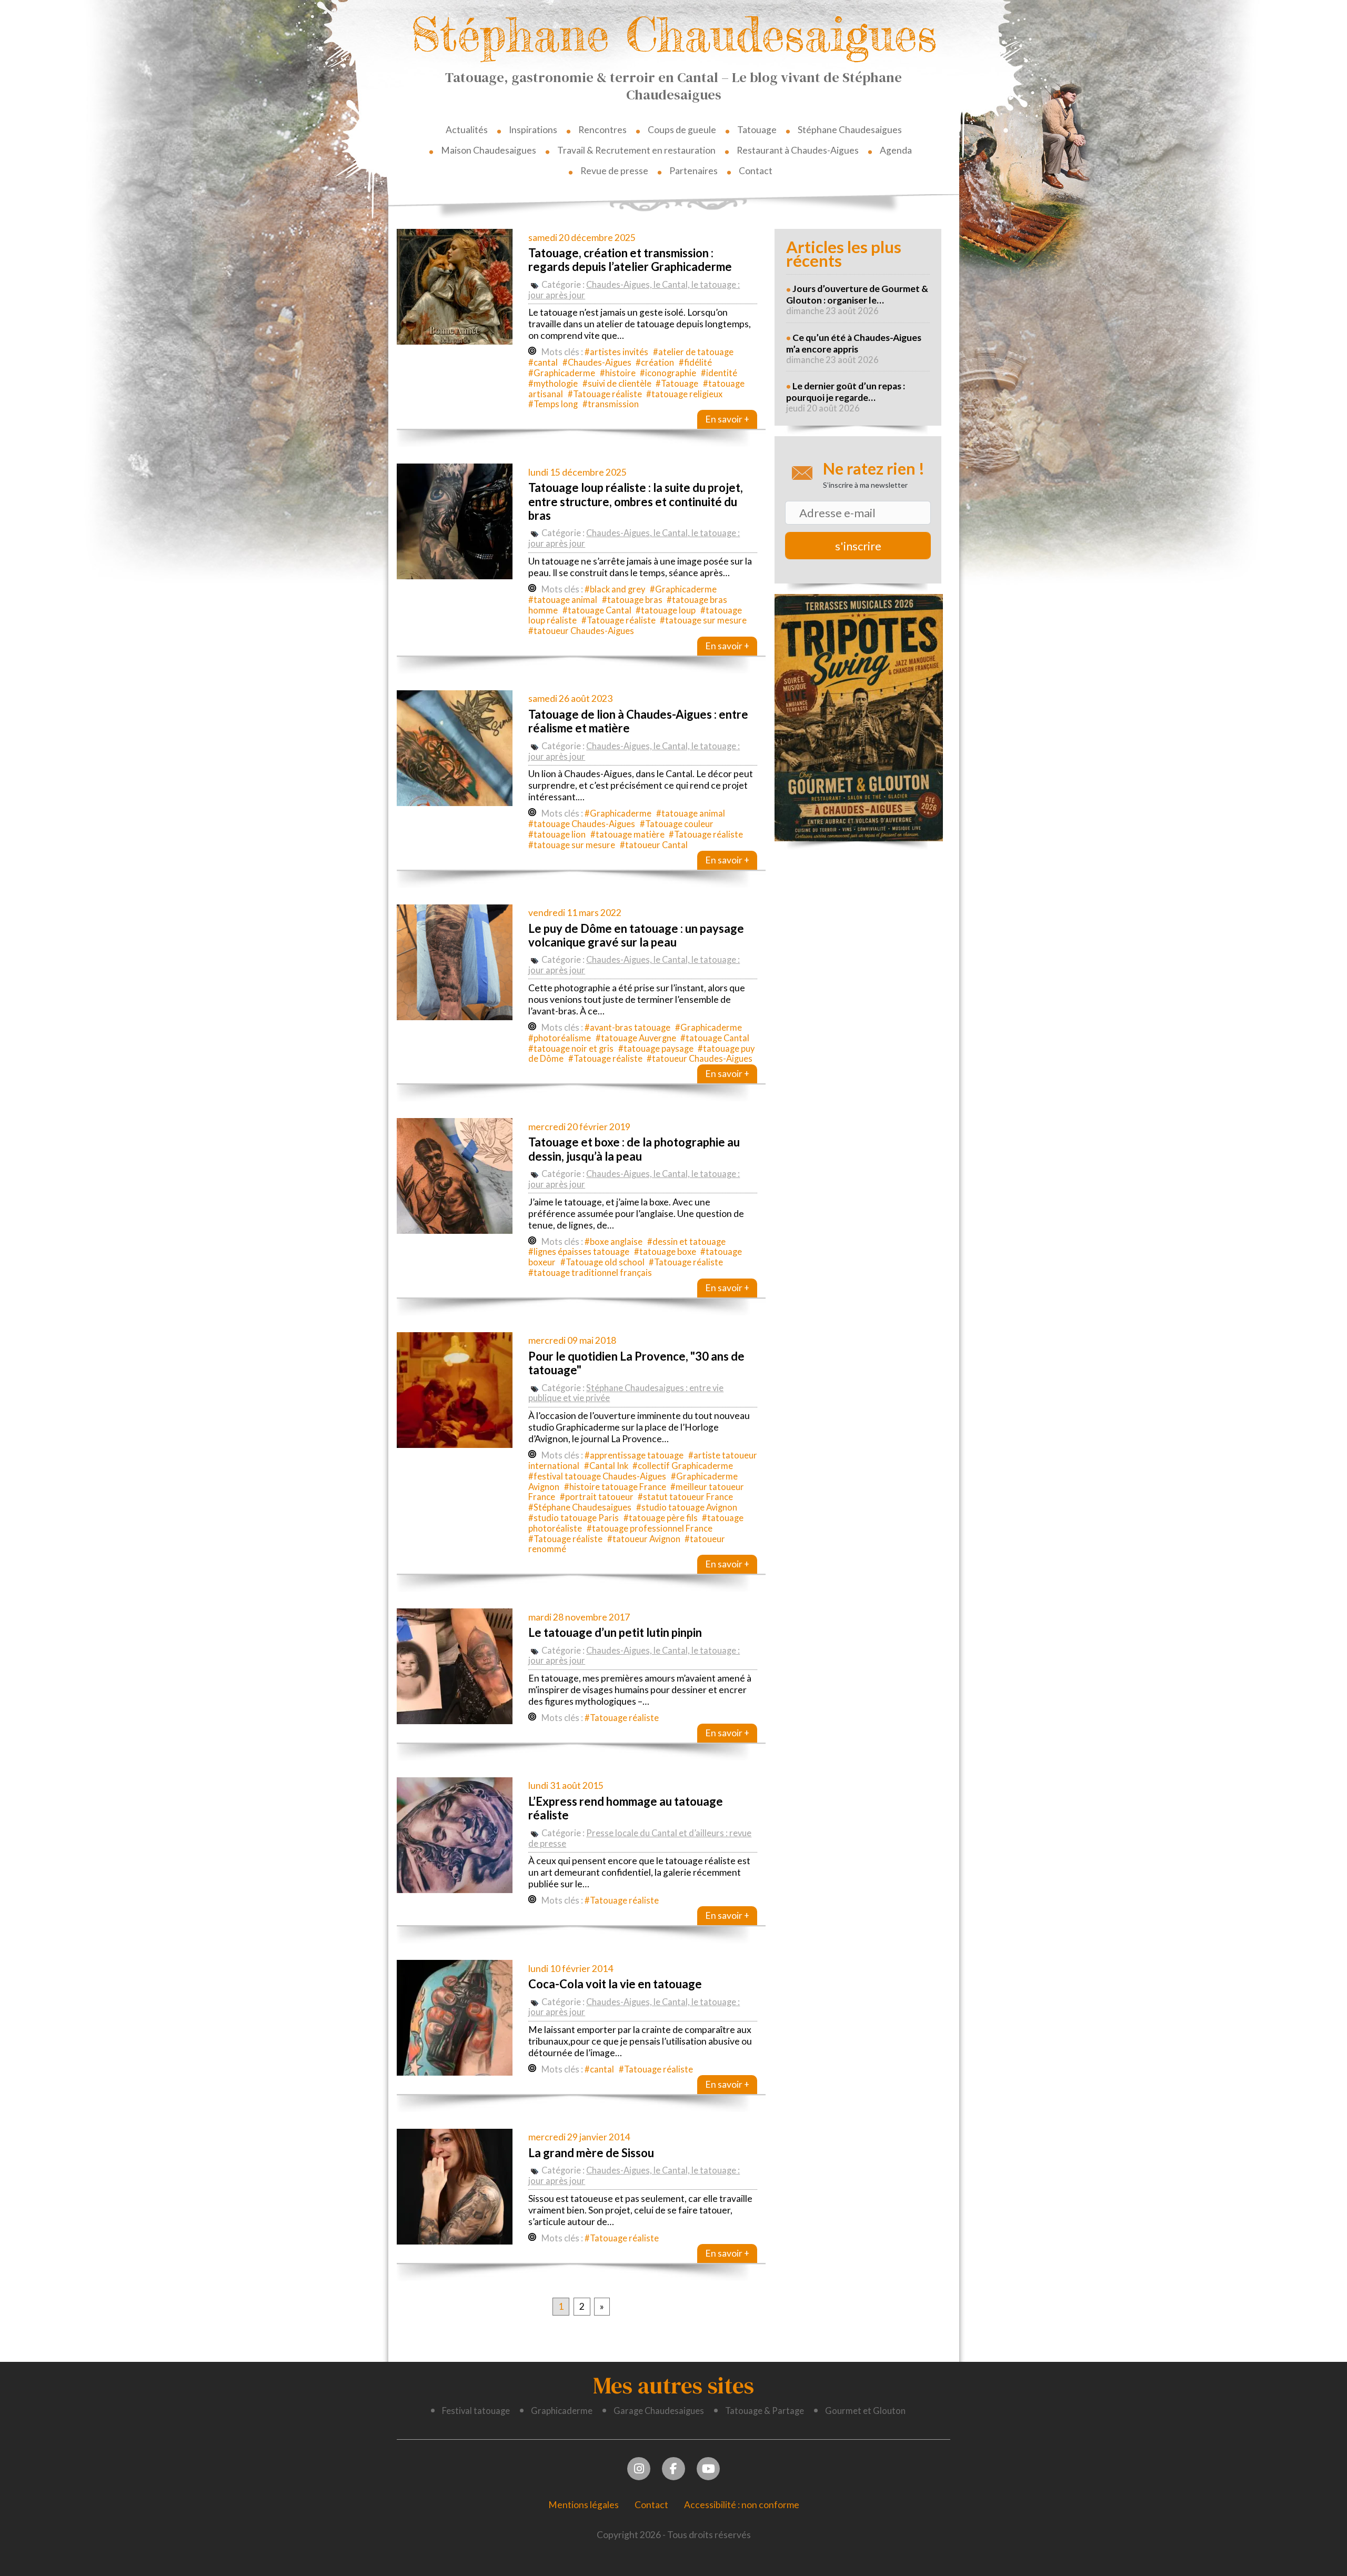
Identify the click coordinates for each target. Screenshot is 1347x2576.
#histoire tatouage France (615, 1487)
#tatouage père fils (661, 1518)
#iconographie (668, 373)
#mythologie (553, 384)
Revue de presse (614, 171)
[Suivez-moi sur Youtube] (708, 2467)
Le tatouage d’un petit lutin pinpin (615, 1632)
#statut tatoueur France (685, 1497)
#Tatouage (677, 384)
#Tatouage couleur (677, 824)
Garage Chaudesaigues (659, 2411)
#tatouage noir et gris (571, 1049)
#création (655, 363)
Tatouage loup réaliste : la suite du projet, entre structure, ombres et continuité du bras (636, 501)
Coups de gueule (682, 130)
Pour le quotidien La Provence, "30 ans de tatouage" (636, 1363)
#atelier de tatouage (693, 352)
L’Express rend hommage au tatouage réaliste (626, 1808)
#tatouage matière (627, 834)
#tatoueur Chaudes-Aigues (581, 631)
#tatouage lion (557, 834)
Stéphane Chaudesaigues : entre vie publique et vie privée (626, 1393)
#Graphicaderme (562, 373)
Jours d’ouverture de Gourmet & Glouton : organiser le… (857, 294)
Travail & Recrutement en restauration (636, 150)
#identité (719, 373)
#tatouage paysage (656, 1049)
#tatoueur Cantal (654, 845)
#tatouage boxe (665, 1252)
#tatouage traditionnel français (590, 1273)
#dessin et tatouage (686, 1242)
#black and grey (615, 589)
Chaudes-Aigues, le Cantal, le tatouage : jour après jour (634, 290)
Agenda (896, 150)
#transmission (611, 404)
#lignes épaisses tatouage (579, 1252)
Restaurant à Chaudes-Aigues (798, 150)
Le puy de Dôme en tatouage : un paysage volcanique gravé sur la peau (636, 935)
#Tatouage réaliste (605, 394)
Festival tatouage (476, 2411)
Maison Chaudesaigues (489, 150)
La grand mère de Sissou (591, 2153)
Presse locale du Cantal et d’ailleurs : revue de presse (640, 1838)
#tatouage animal (563, 600)
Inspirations (533, 130)
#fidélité (695, 363)
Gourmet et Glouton (865, 2411)
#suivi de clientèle (617, 384)
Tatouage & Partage (765, 2411)
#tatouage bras (632, 600)
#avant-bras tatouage (627, 1028)
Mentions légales (584, 2505)
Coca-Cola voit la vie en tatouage (615, 1984)
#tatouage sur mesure (703, 620)
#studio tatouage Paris (574, 1518)
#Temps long (553, 404)
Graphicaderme (562, 2411)
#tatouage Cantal (597, 610)
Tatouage (757, 130)
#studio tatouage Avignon (687, 1507)
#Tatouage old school (602, 1262)
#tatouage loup (666, 610)
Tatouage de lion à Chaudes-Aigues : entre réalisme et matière (638, 721)
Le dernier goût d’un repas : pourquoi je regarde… (846, 392)
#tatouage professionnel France (650, 1528)
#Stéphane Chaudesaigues (580, 1507)
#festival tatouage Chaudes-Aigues (597, 1476)
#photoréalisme (560, 1038)
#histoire (618, 373)
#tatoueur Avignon (644, 1539)
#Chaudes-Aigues (597, 363)
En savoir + (727, 419)
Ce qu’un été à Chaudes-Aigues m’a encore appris (854, 343)
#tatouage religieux (684, 394)
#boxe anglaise (614, 1242)
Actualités (467, 130)
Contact (756, 171)
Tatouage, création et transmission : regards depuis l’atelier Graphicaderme (630, 260)
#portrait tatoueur (597, 1497)
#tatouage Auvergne (636, 1038)
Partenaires (693, 171)
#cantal (543, 363)
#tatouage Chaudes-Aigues (582, 824)
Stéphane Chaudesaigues (674, 34)
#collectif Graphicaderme (683, 1466)
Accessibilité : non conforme (742, 2505)
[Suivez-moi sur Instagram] (639, 2467)
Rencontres (602, 130)
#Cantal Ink (606, 1466)
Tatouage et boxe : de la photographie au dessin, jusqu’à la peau (634, 1149)
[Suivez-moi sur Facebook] (674, 2467)
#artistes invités (616, 352)
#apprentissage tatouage (634, 1455)
